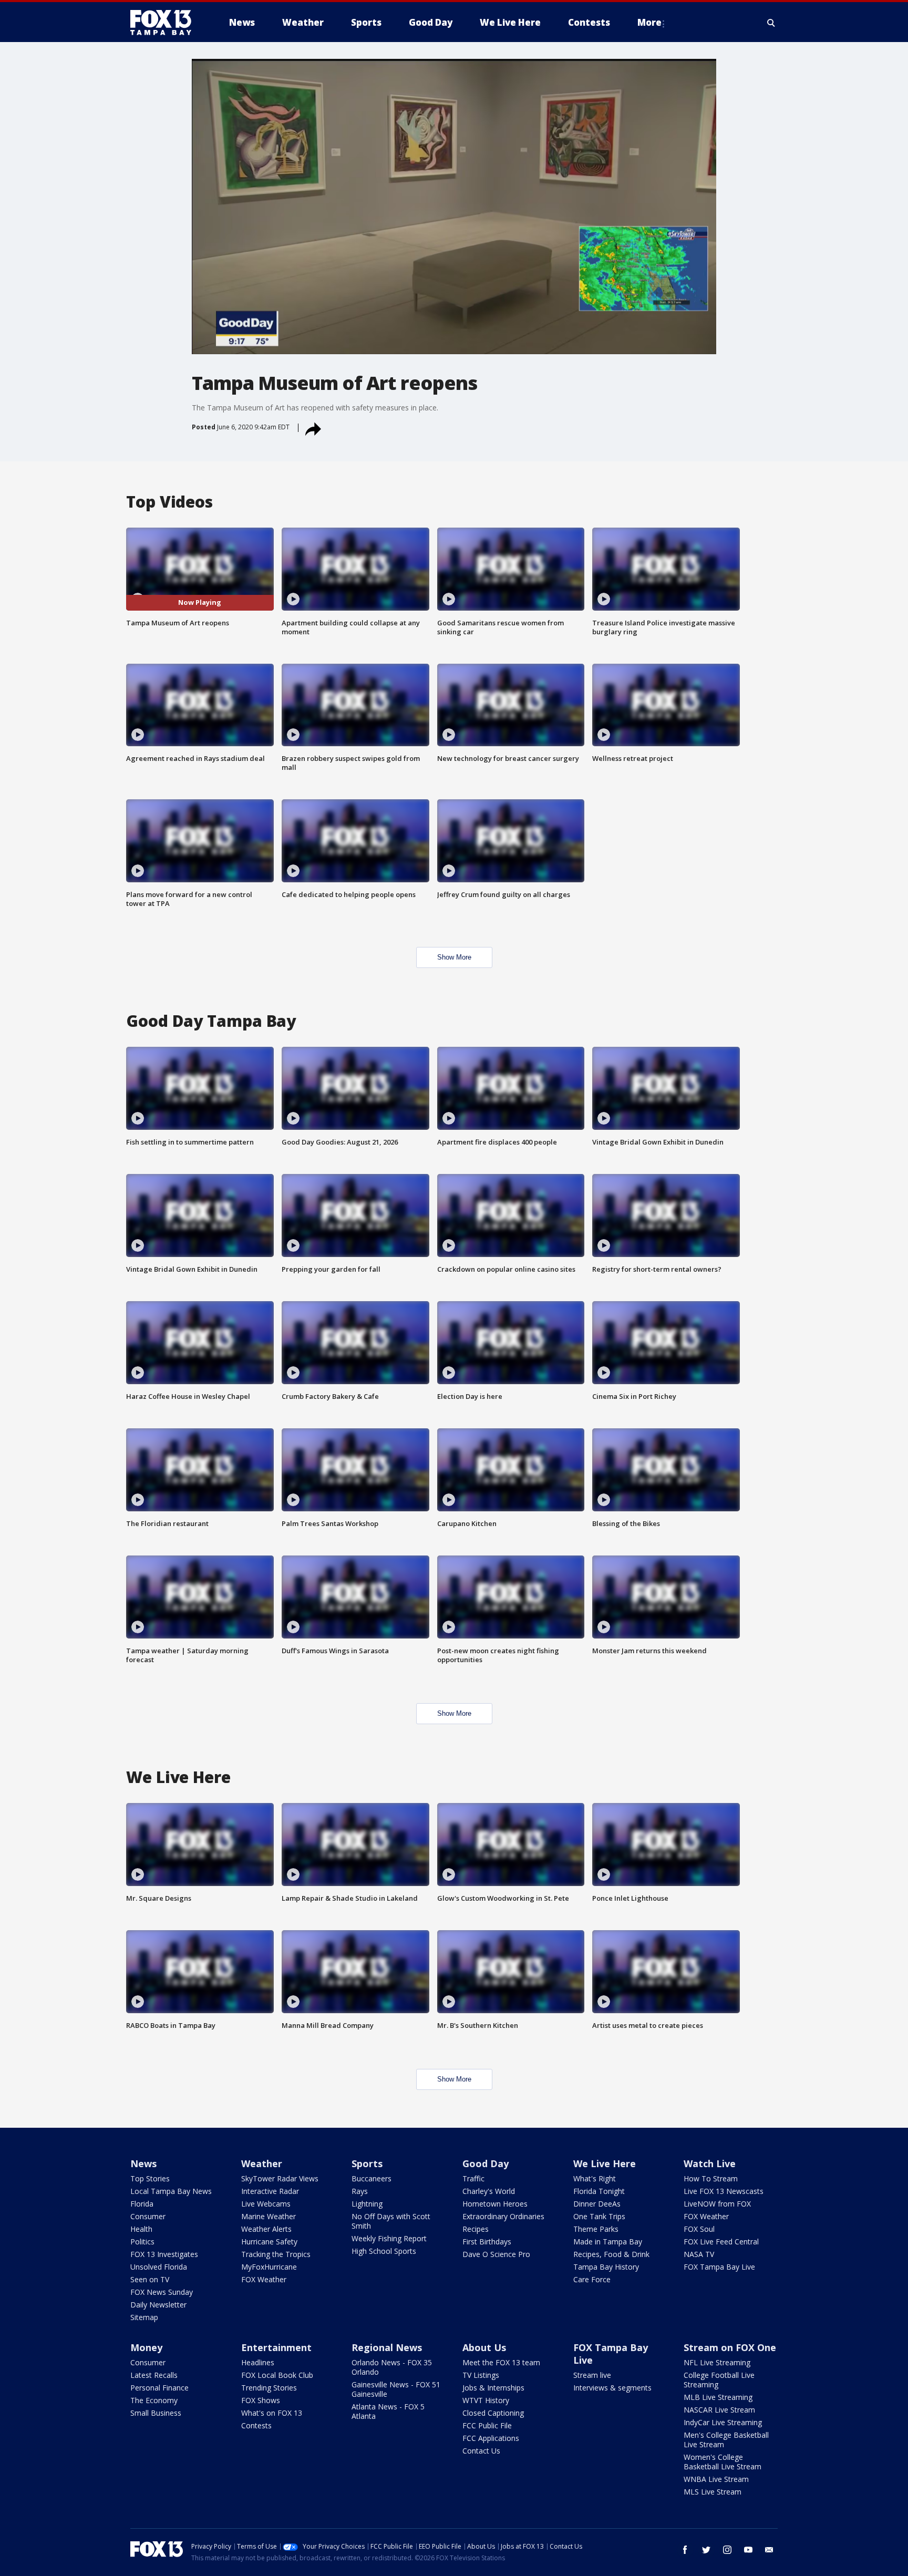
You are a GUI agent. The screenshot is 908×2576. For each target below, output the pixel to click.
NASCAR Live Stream (719, 2410)
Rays (360, 2191)
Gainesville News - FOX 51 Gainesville (396, 2389)
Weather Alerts (266, 2229)
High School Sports (384, 2251)
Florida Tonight (599, 2191)
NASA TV (699, 2254)
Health (141, 2229)
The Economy (154, 2400)
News (143, 2163)
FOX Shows (261, 2400)
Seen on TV (150, 2279)
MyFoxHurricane (269, 2267)
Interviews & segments (612, 2388)
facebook (685, 2550)
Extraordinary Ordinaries (503, 2216)
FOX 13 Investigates (164, 2254)
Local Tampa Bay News (171, 2191)
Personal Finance (159, 2388)
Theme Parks (596, 2229)
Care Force (592, 2279)
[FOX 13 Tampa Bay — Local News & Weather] (165, 23)
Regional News (387, 2347)
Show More (454, 957)
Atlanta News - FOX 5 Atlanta (388, 2411)
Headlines (258, 2362)
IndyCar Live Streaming (723, 2422)
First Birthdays (487, 2242)
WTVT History (486, 2400)
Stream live (592, 2375)
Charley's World (489, 2191)
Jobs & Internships (493, 2388)
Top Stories (150, 2178)
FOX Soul (699, 2229)
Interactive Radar (270, 2191)
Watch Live (710, 2163)
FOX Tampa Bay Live (719, 2267)
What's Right (595, 2178)
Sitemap (144, 2317)
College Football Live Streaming (719, 2380)
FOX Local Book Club (277, 2375)
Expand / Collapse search (771, 23)
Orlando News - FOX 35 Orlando (392, 2367)
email (769, 2550)
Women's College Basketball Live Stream (723, 2462)
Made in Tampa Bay (608, 2242)
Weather (262, 2163)
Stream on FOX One (730, 2347)
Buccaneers (372, 2178)
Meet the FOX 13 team (501, 2362)
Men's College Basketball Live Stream (726, 2440)
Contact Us (481, 2451)
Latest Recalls (154, 2375)
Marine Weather (269, 2216)
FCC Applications (491, 2438)
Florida (142, 2204)
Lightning (367, 2204)
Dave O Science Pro (496, 2254)
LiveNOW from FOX (717, 2204)
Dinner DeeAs (597, 2204)
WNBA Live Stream (716, 2479)
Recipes (476, 2229)
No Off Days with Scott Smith (391, 2221)
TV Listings (481, 2375)
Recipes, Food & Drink (611, 2254)
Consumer (148, 2216)
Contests (256, 2425)
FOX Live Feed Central (721, 2242)
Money (146, 2347)
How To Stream (711, 2178)
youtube (748, 2550)
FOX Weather (264, 2279)
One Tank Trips (599, 2216)
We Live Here (605, 2163)
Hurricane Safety (269, 2242)
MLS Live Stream (713, 2492)
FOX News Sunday (162, 2292)
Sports (367, 2163)
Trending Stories (269, 2388)
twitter (706, 2550)
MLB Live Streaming (718, 2397)
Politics (142, 2242)
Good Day (486, 2163)
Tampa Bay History (606, 2267)
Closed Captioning (493, 2413)
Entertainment (276, 2347)
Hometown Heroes (495, 2204)
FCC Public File (487, 2425)
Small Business (156, 2413)
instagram (727, 2550)
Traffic (473, 2178)
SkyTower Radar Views (280, 2178)
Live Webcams (266, 2204)
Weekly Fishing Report (389, 2238)
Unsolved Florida (159, 2267)
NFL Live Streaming (717, 2362)
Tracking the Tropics (276, 2254)
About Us (484, 2347)
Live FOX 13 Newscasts (724, 2191)
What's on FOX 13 (272, 2413)
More (649, 22)
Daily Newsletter (158, 2305)
